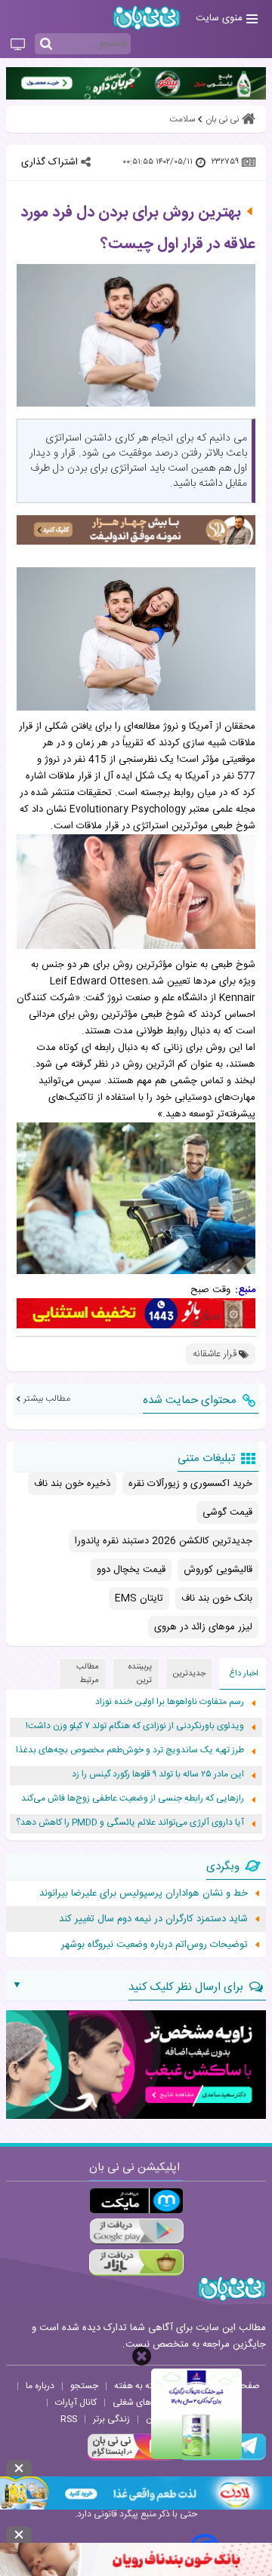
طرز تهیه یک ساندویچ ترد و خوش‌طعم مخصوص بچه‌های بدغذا (130, 1750)
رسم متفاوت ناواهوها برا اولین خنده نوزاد (170, 1702)
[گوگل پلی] (136, 2232)
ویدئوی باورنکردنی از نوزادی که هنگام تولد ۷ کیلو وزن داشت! (135, 1726)
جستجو (84, 2386)
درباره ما (40, 2386)
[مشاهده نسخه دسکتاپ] (18, 45)
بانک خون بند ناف (217, 1598)
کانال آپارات (76, 2403)
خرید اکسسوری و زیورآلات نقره (190, 1484)
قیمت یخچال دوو (131, 1570)
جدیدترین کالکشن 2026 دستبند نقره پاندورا (164, 1541)
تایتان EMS (139, 1598)
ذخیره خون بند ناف (72, 1484)
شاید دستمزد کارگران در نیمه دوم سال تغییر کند (153, 1919)
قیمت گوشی (227, 1512)
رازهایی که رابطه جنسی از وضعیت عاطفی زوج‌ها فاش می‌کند (133, 1799)
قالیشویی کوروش (218, 1570)
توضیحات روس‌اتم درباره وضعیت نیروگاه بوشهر (155, 1945)
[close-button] (142, 2356)
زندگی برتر (111, 2419)
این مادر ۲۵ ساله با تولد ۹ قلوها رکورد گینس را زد (158, 1775)
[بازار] (136, 2263)
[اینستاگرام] (131, 2458)
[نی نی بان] (147, 18)
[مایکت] (136, 2201)
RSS (69, 2419)
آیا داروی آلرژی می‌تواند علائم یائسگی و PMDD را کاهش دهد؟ (130, 1823)
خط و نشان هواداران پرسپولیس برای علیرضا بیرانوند (144, 1893)
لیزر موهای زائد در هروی (203, 1627)
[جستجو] (46, 45)
